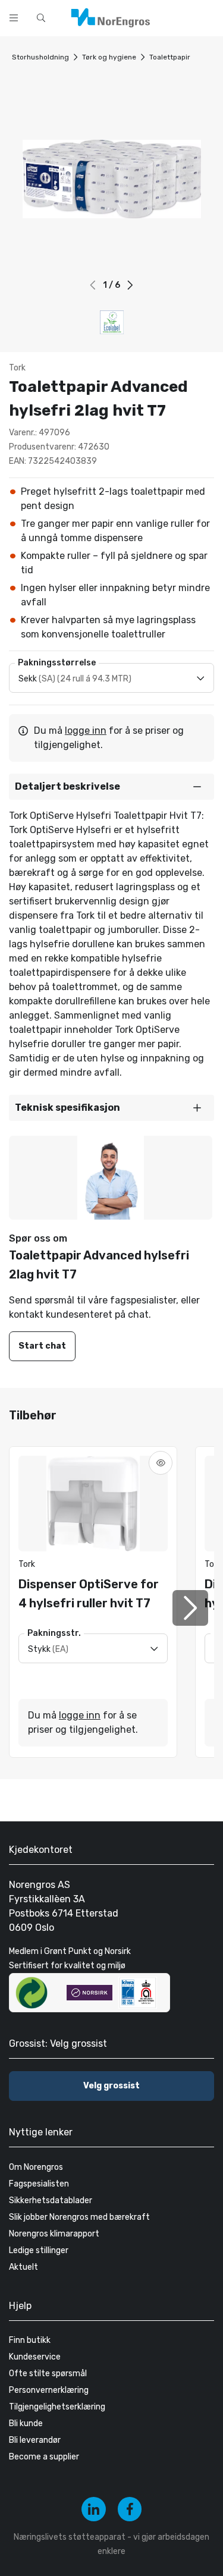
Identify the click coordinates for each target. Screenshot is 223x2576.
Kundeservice (35, 2357)
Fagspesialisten (39, 2184)
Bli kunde (26, 2423)
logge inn (86, 731)
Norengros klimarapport (54, 2234)
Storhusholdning (40, 57)
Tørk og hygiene (109, 57)
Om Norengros (36, 2167)
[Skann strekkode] (208, 17)
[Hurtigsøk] (41, 18)
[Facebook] (130, 2509)
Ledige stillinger (39, 2250)
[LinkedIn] (94, 2509)
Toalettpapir (170, 57)
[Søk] (177, 17)
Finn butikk (30, 2340)
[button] (131, 285)
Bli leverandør (35, 2440)
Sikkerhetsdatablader (51, 2200)
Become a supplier (44, 2457)
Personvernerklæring (49, 2390)
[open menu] (14, 18)
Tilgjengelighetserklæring (57, 2407)
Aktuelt (23, 2267)
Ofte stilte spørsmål (48, 2374)
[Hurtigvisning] (161, 1463)
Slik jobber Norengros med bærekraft (79, 2217)
